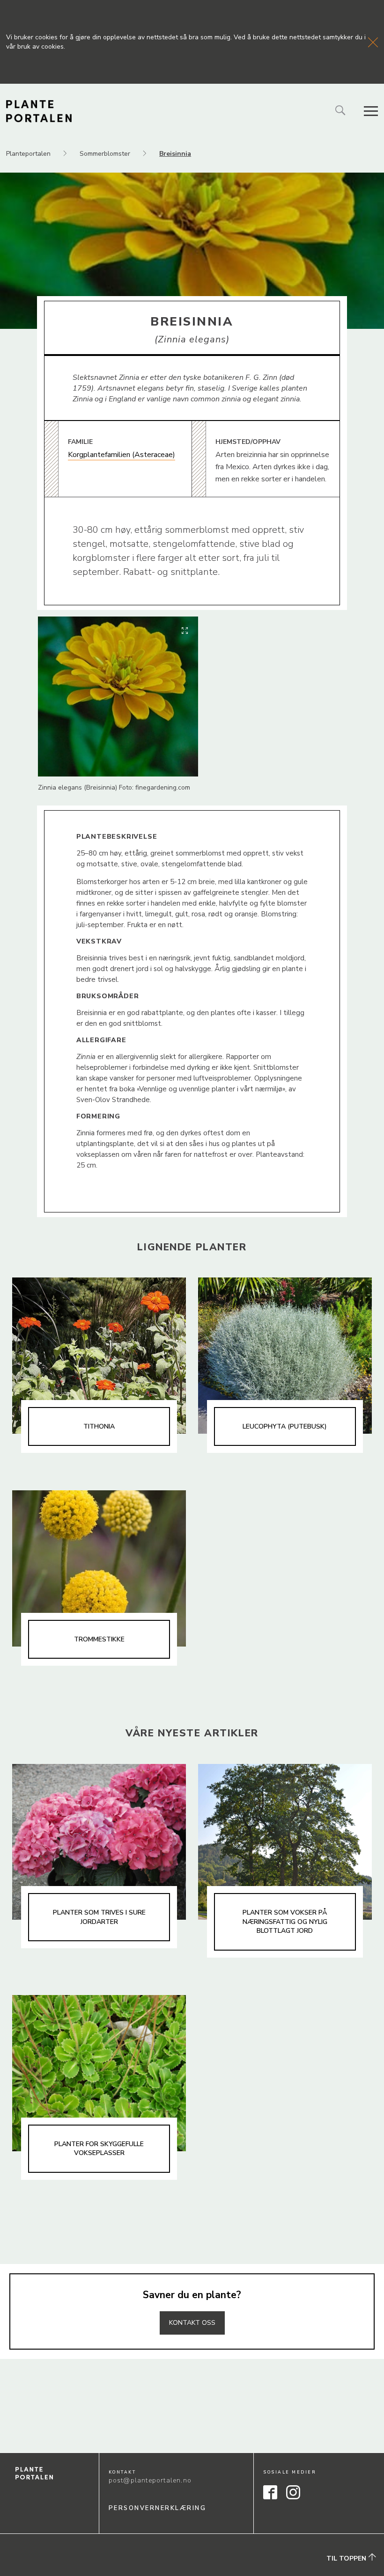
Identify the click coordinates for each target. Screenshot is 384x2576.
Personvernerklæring (158, 2508)
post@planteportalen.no (150, 2480)
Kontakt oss (192, 2323)
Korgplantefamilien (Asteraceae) (122, 455)
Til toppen (347, 2558)
